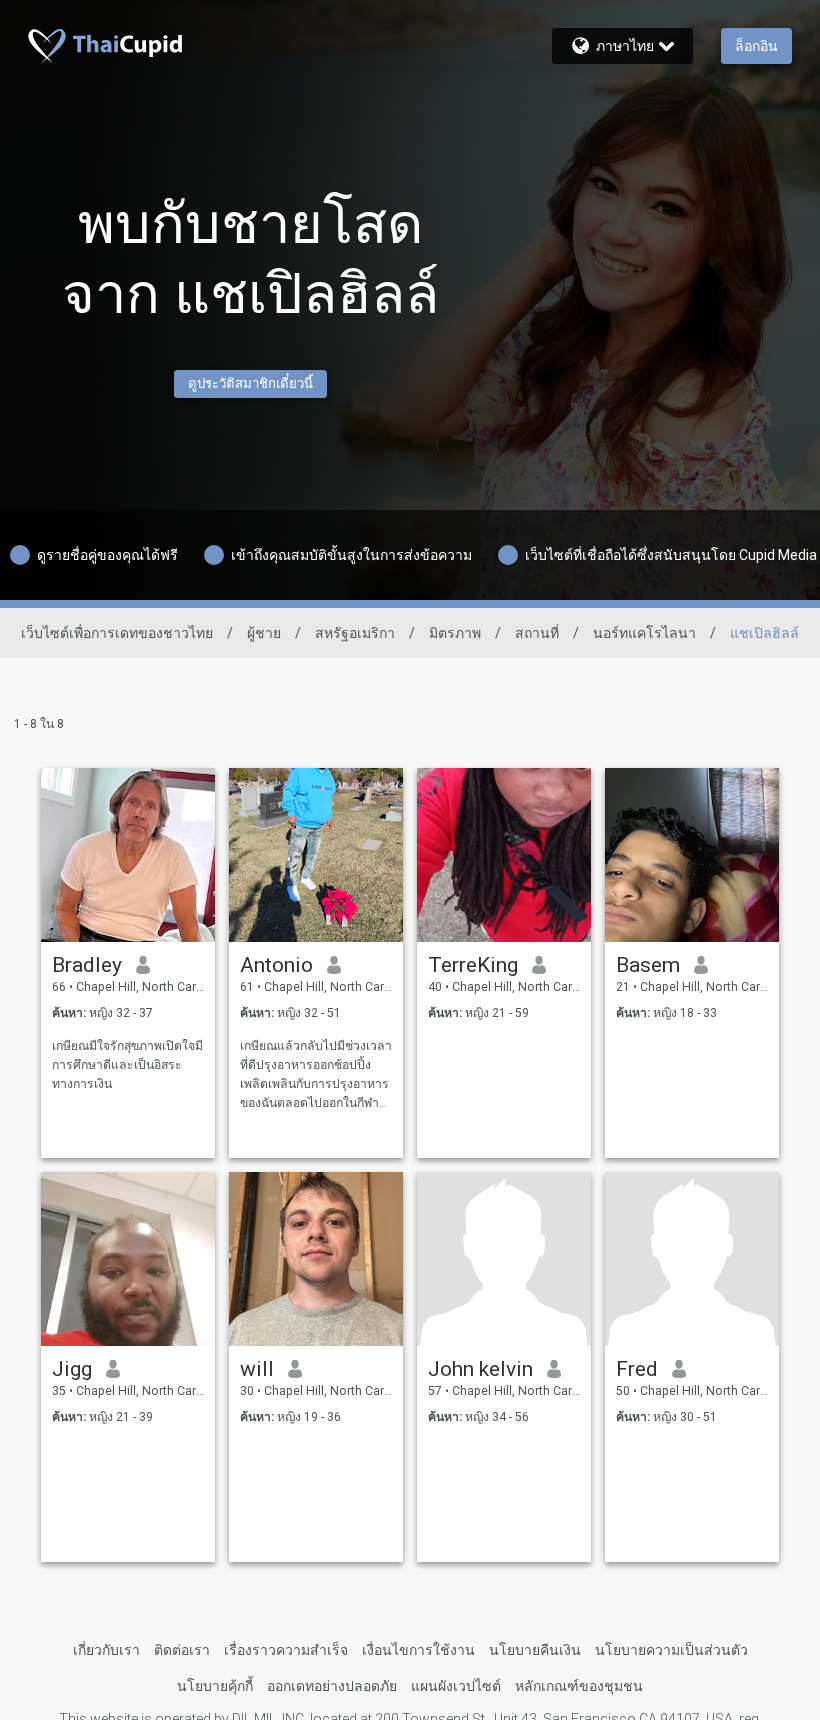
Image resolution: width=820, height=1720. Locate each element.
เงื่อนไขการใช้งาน (418, 1650)
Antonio (276, 965)
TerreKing (473, 965)
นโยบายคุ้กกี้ (215, 1686)
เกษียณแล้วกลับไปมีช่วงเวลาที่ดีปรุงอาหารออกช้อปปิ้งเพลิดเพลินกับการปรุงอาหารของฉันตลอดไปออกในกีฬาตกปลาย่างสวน (316, 1075)
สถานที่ (537, 633)
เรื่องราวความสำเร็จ (286, 1650)
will (257, 1369)
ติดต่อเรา (182, 1650)
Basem (648, 965)
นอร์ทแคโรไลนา (644, 633)
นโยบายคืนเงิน (535, 1650)
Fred (637, 1369)
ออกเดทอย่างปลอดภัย (332, 1686)
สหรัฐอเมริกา (355, 633)
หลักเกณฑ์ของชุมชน (579, 1686)
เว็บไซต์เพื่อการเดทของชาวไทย (117, 633)
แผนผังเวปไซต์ (456, 1686)
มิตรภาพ (455, 633)
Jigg (72, 1369)
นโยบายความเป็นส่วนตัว (671, 1650)
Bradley (87, 965)
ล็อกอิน (756, 46)
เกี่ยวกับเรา (106, 1650)
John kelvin (480, 1369)
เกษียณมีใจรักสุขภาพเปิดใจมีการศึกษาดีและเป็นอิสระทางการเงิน (127, 1065)
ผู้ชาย (264, 633)
